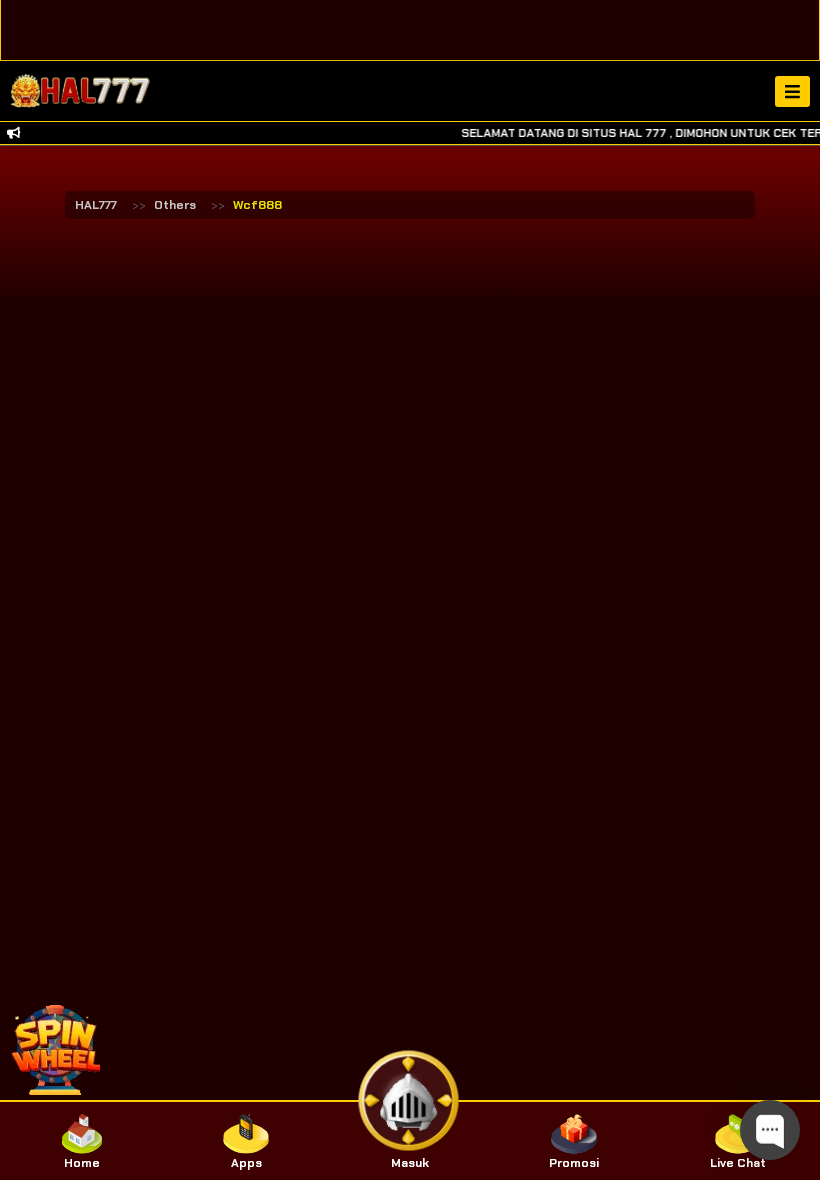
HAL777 (96, 205)
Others (175, 205)
